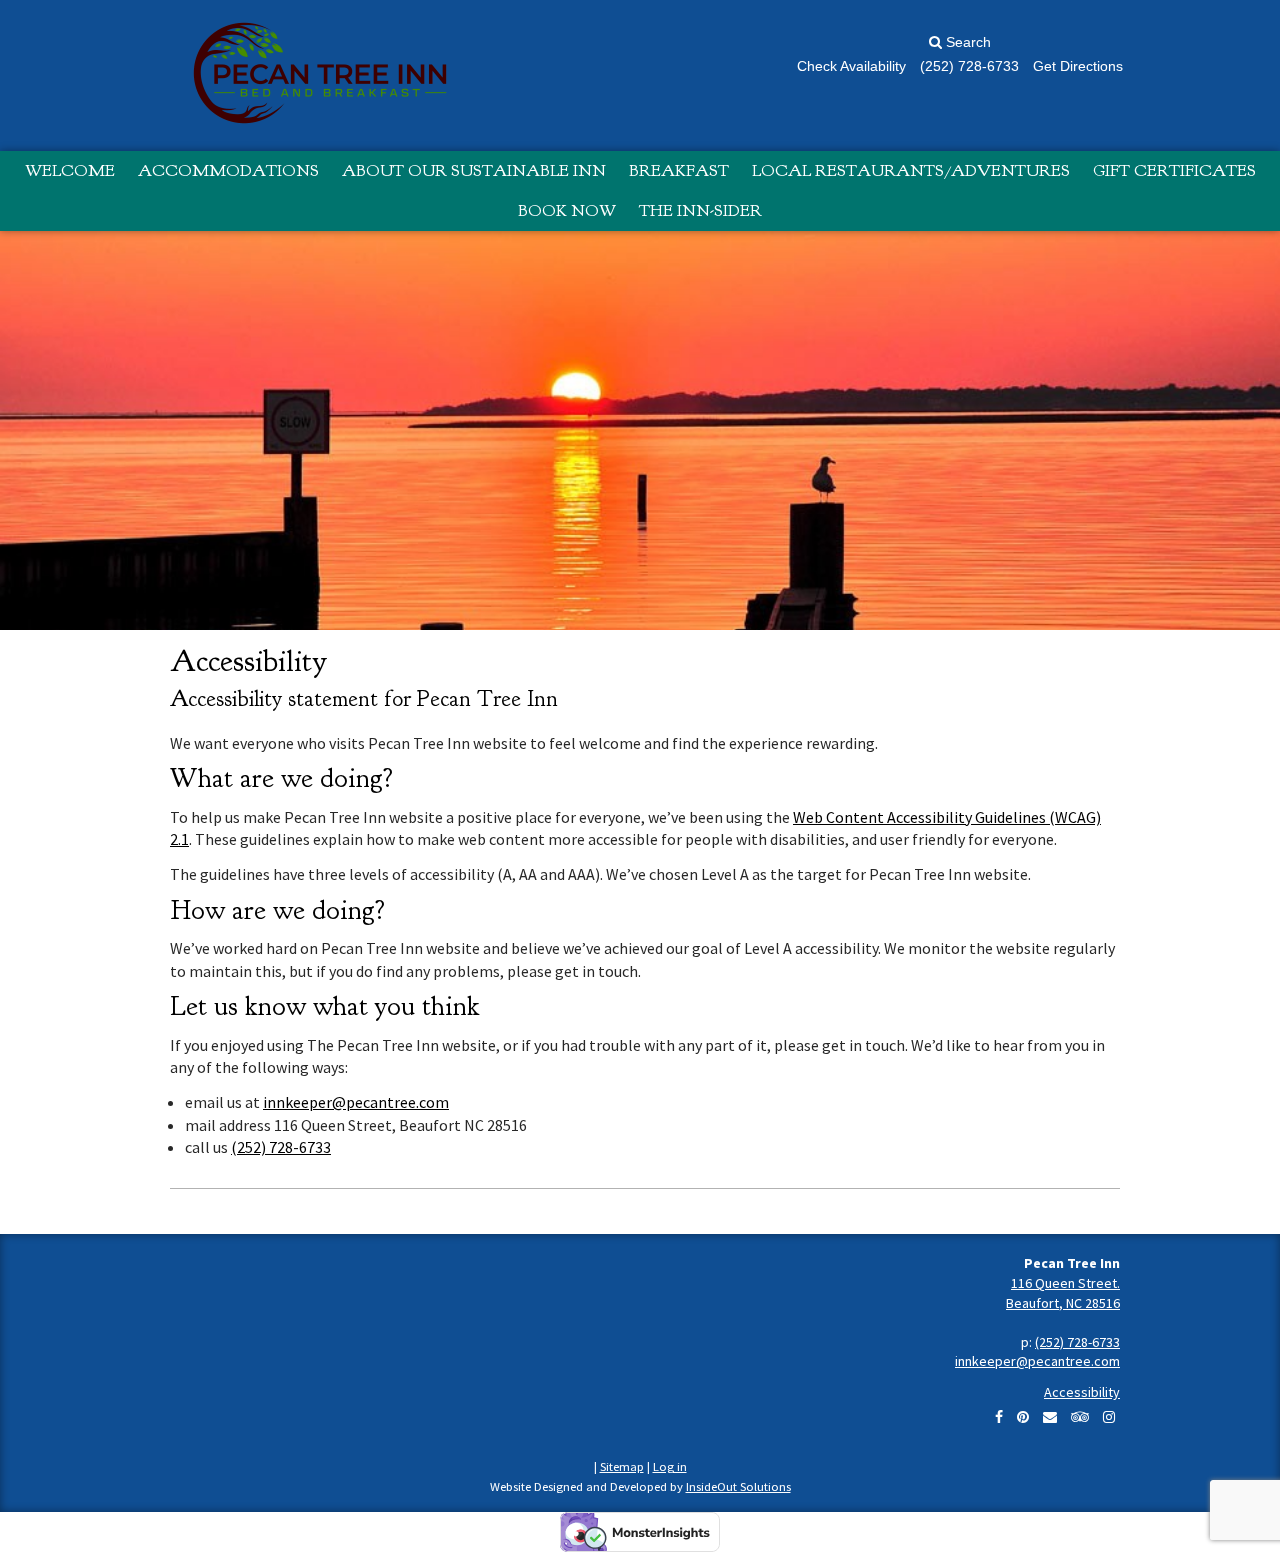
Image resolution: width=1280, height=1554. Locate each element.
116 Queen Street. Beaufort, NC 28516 (1063, 1293)
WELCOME (70, 170)
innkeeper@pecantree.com (356, 1102)
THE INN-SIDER (700, 210)
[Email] (1050, 1417)
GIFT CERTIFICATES (1174, 170)
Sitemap (622, 1466)
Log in (670, 1466)
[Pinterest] (1023, 1417)
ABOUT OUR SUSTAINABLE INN (474, 170)
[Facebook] (999, 1417)
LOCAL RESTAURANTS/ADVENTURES (911, 170)
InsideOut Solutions (738, 1486)
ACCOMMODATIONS (228, 170)
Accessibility (1082, 1392)
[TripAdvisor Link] (1080, 1417)
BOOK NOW (567, 210)
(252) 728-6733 (281, 1147)
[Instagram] (1109, 1417)
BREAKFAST (679, 170)
